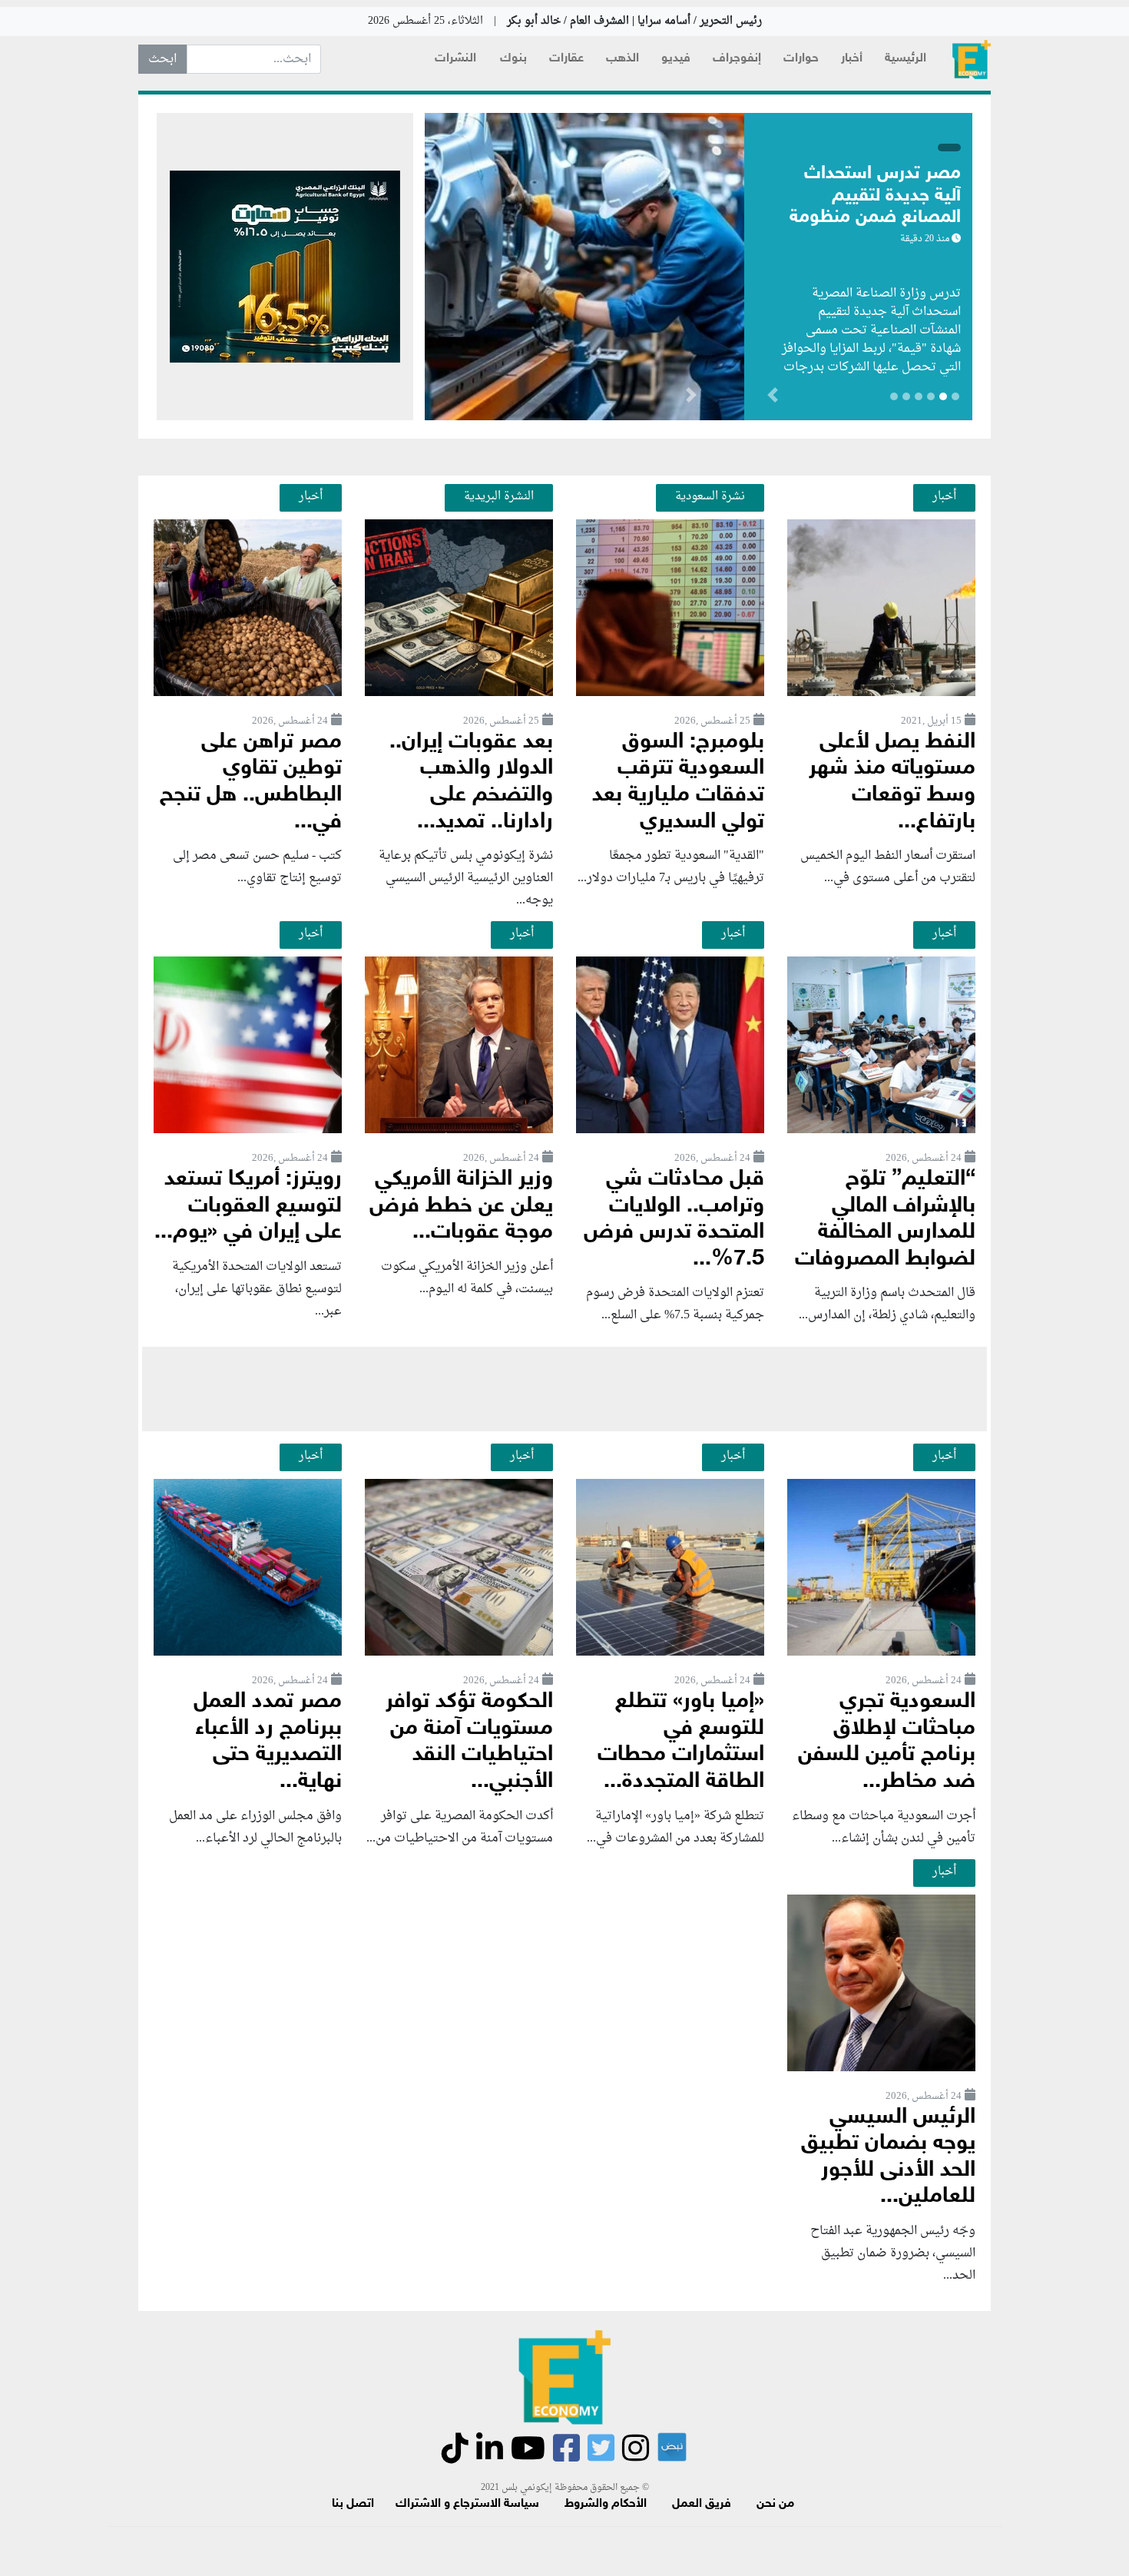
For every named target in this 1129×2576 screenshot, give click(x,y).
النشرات (455, 59)
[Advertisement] (564, 1389)
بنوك (513, 59)
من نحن (775, 2504)
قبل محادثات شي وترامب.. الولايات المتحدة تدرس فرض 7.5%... (674, 1220)
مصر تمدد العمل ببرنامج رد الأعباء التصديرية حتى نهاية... (268, 1742)
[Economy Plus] (972, 60)
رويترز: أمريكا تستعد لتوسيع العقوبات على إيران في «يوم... (248, 1206)
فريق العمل (702, 2504)
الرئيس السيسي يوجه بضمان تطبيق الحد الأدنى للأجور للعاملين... (888, 2158)
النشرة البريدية (499, 496)
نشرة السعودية (710, 496)
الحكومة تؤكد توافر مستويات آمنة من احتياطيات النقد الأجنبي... (469, 1742)
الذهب (622, 59)
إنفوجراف (737, 59)
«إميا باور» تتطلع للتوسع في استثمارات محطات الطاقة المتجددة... (681, 1742)
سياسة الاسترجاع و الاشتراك (467, 2504)
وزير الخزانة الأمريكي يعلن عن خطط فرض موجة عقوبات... (461, 1206)
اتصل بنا (353, 2504)
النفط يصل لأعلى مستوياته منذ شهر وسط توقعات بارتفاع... (892, 782)
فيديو (676, 59)
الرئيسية (906, 59)
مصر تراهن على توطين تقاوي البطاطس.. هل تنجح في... (251, 782)
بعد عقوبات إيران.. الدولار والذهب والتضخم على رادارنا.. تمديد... (471, 782)
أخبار (852, 59)
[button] (691, 398)
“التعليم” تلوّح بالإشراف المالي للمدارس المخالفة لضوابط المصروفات (885, 1220)
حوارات (801, 59)
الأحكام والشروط (606, 2504)
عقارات (566, 59)
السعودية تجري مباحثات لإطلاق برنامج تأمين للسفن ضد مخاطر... (887, 1742)
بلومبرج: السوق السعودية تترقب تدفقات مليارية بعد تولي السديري (678, 782)
